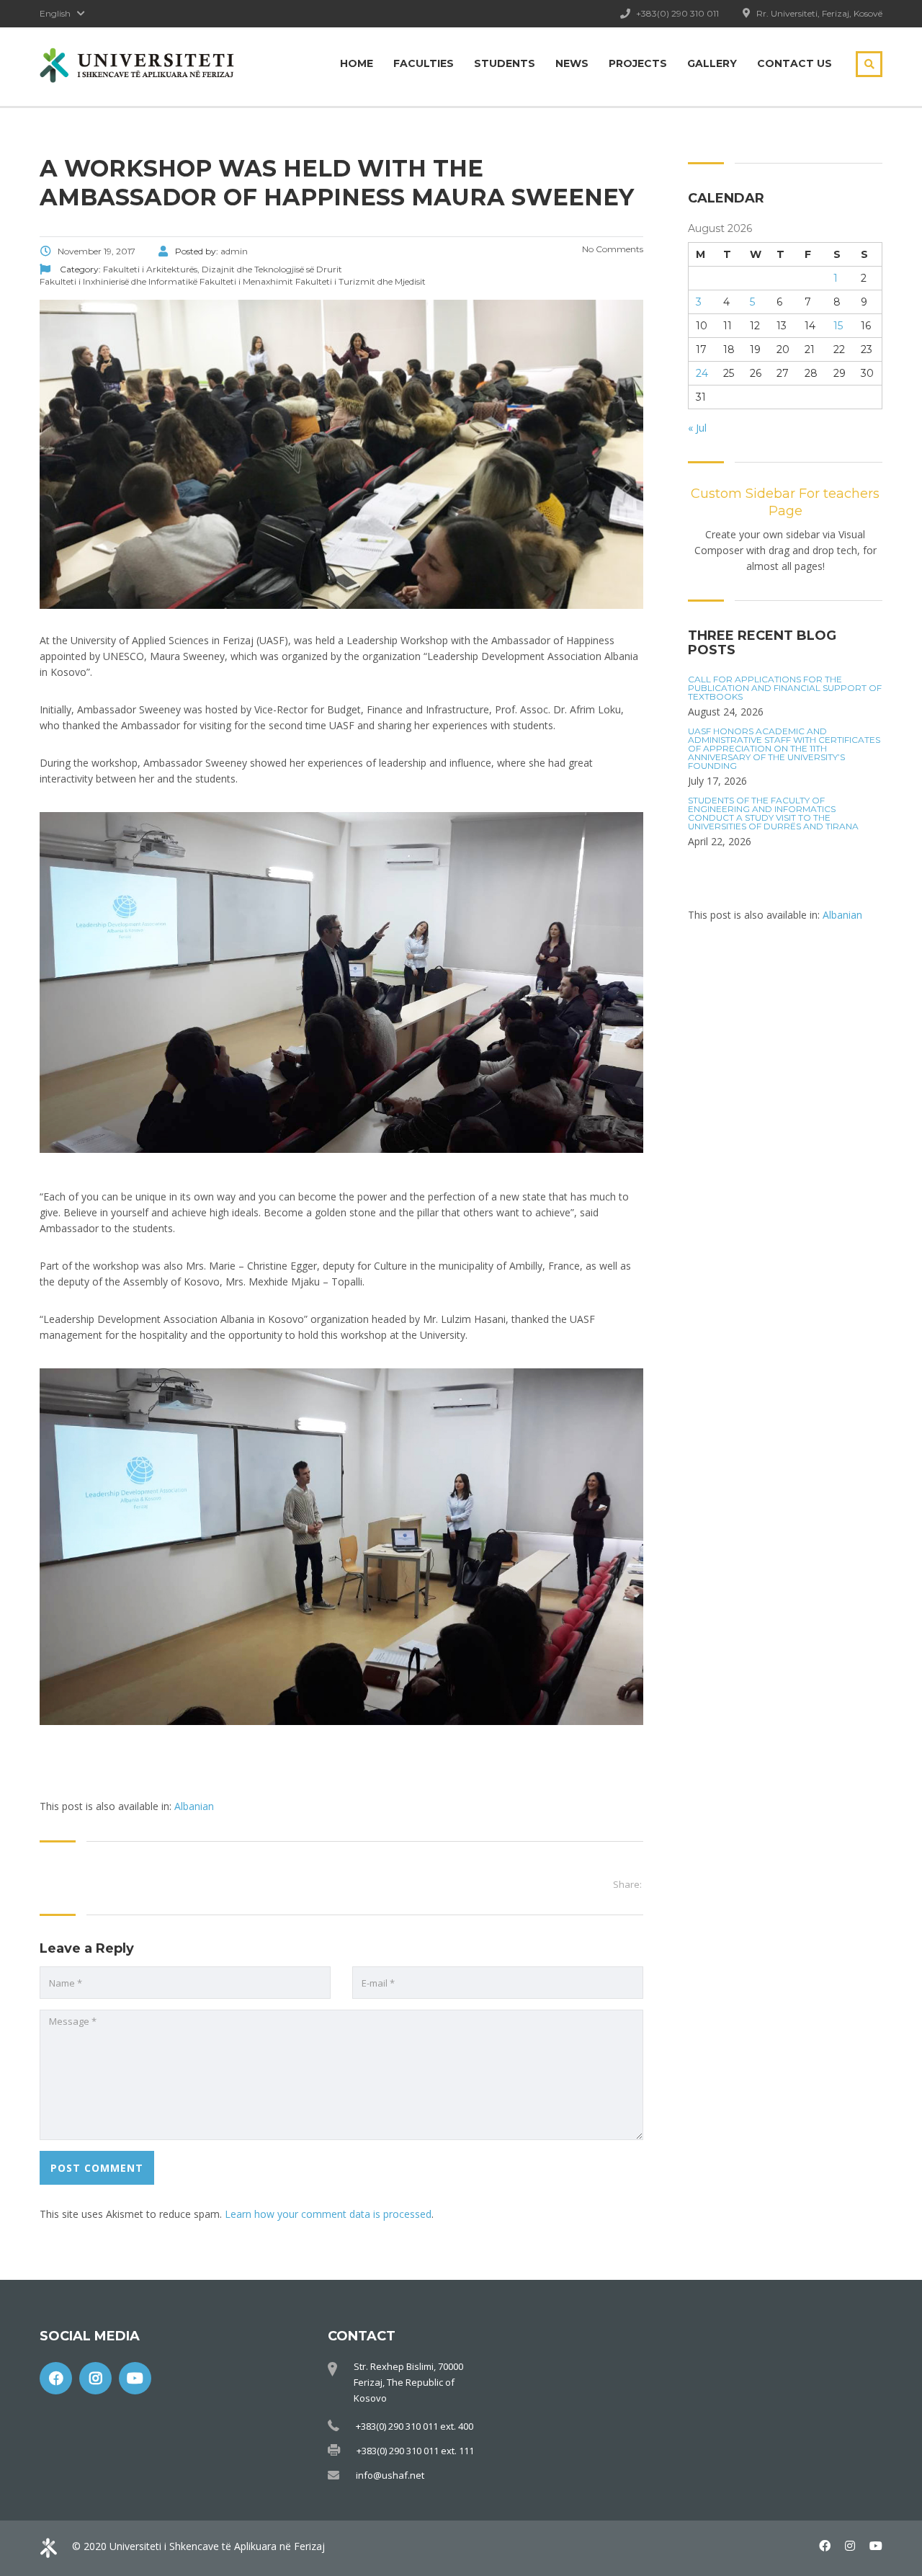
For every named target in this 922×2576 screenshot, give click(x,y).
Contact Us (795, 63)
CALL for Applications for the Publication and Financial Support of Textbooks (785, 688)
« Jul (697, 428)
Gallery (712, 63)
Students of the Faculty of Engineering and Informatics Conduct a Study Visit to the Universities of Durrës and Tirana (773, 814)
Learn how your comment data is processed (328, 2214)
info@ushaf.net (390, 2475)
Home (357, 63)
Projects (638, 63)
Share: (627, 1884)
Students (505, 63)
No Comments (612, 249)
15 (838, 326)
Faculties (424, 63)
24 (702, 373)
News (572, 63)
